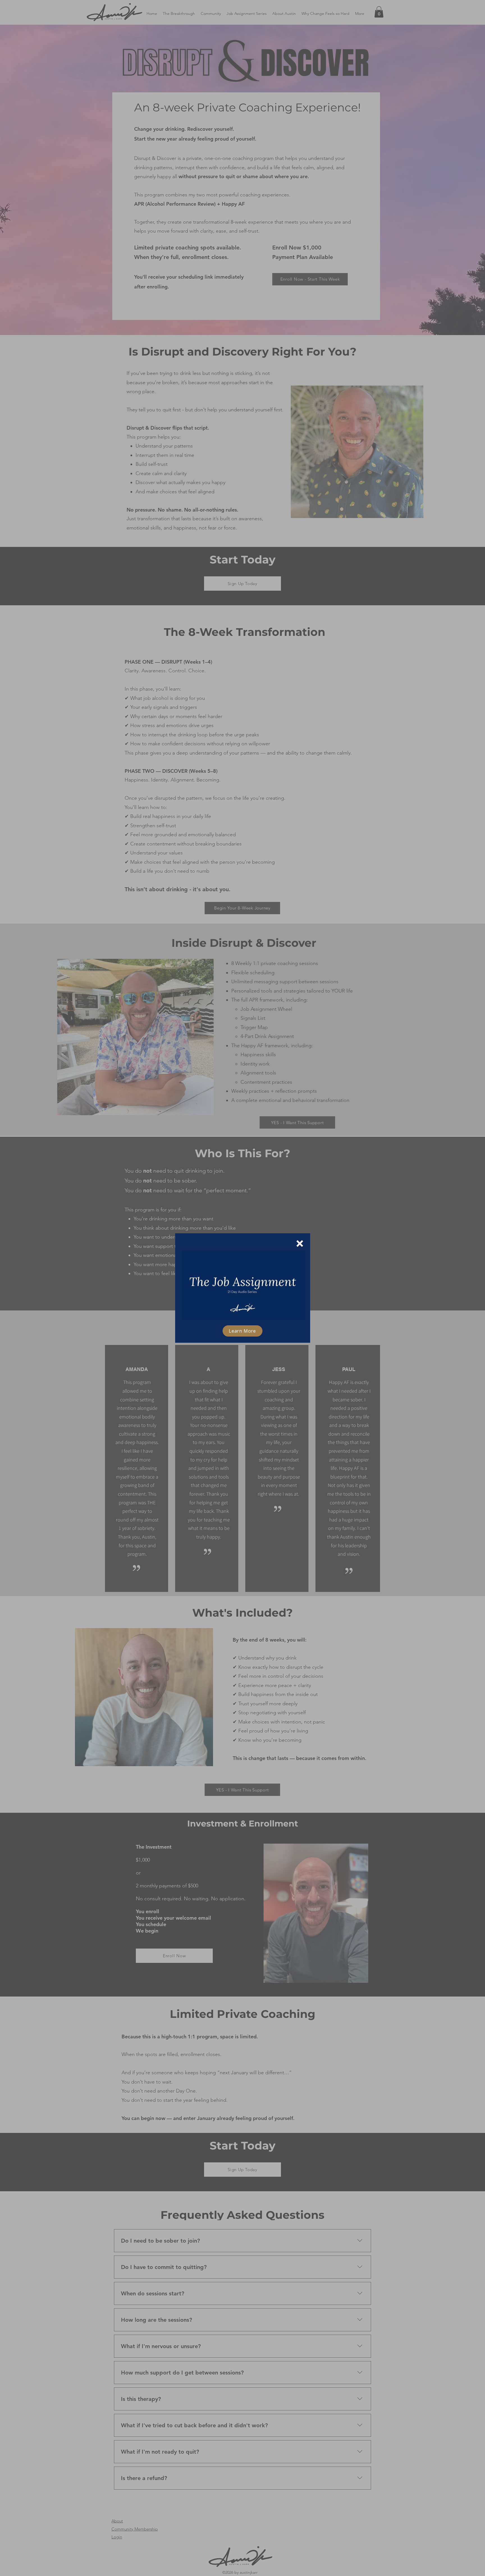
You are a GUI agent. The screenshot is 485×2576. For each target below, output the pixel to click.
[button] (300, 1244)
